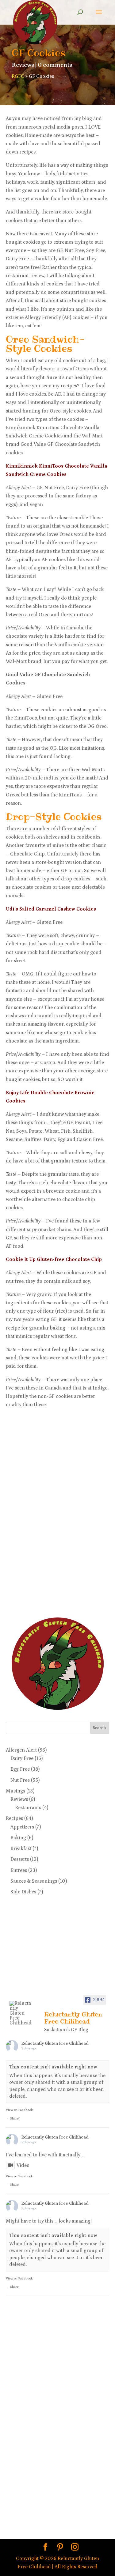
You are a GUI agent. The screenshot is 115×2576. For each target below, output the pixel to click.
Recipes (14, 1818)
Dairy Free (22, 1758)
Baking (18, 1838)
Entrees (19, 1870)
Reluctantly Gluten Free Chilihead (55, 2044)
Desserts (20, 1859)
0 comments (55, 65)
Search (99, 1728)
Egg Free (20, 1769)
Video (23, 2165)
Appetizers (22, 1827)
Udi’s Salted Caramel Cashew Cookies (51, 909)
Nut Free (20, 1780)
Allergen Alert (21, 1750)
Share (14, 2119)
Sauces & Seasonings (34, 1881)
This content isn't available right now (53, 2067)
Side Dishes (23, 1892)
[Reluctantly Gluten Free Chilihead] (21, 2013)
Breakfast (21, 1848)
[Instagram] (75, 2548)
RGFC (18, 76)
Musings (15, 1791)
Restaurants (28, 1808)
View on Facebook (19, 2110)
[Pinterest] (60, 2548)
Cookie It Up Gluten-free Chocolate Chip (54, 1259)
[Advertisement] (30, 1510)
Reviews (23, 65)
